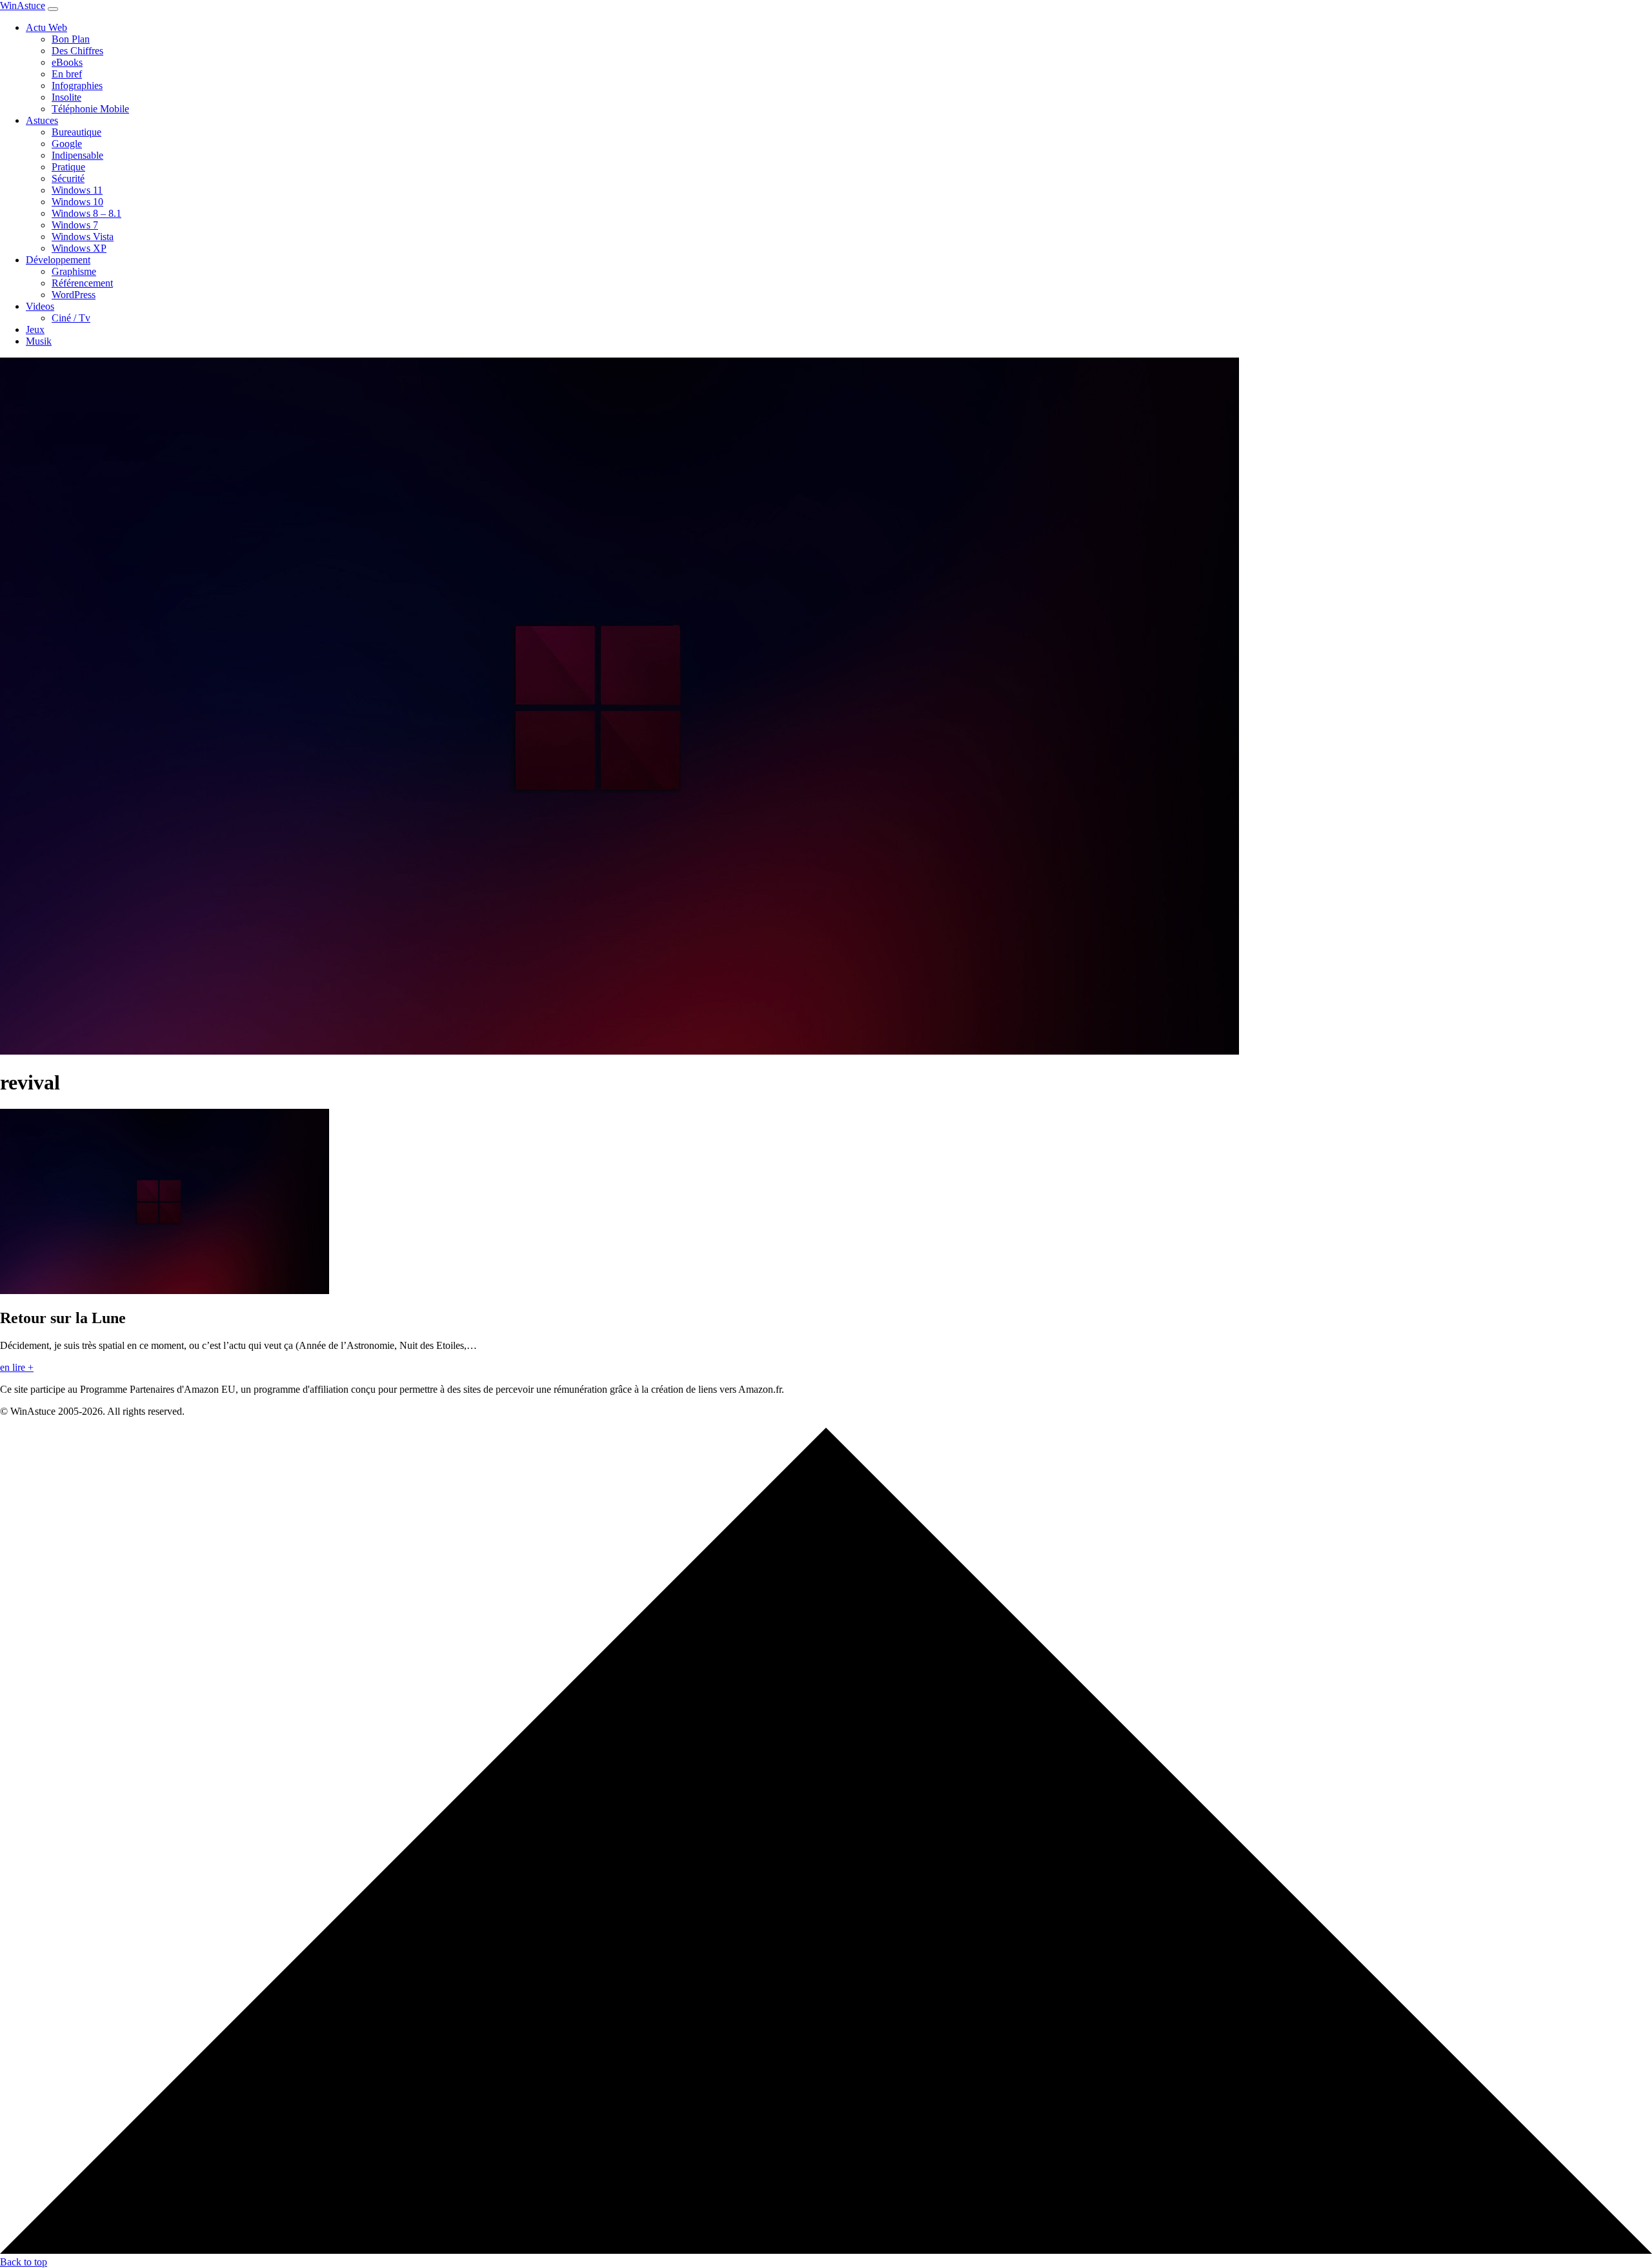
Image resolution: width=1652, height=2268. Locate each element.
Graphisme (74, 271)
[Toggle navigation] (53, 9)
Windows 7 (75, 225)
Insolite (66, 97)
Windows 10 (77, 202)
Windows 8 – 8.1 (86, 213)
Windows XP (79, 248)
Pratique (68, 167)
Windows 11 (77, 190)
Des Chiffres (77, 51)
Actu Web (46, 27)
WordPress (74, 295)
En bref (67, 74)
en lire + (17, 1367)
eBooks (67, 62)
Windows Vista (83, 237)
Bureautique (76, 132)
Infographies (77, 86)
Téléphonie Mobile (90, 109)
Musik (39, 341)
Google (67, 144)
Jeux (35, 329)
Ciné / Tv (71, 318)
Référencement (82, 283)
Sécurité (68, 178)
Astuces (42, 120)
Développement (58, 260)
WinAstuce (23, 5)
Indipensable (77, 155)
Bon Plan (71, 39)
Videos (40, 306)
